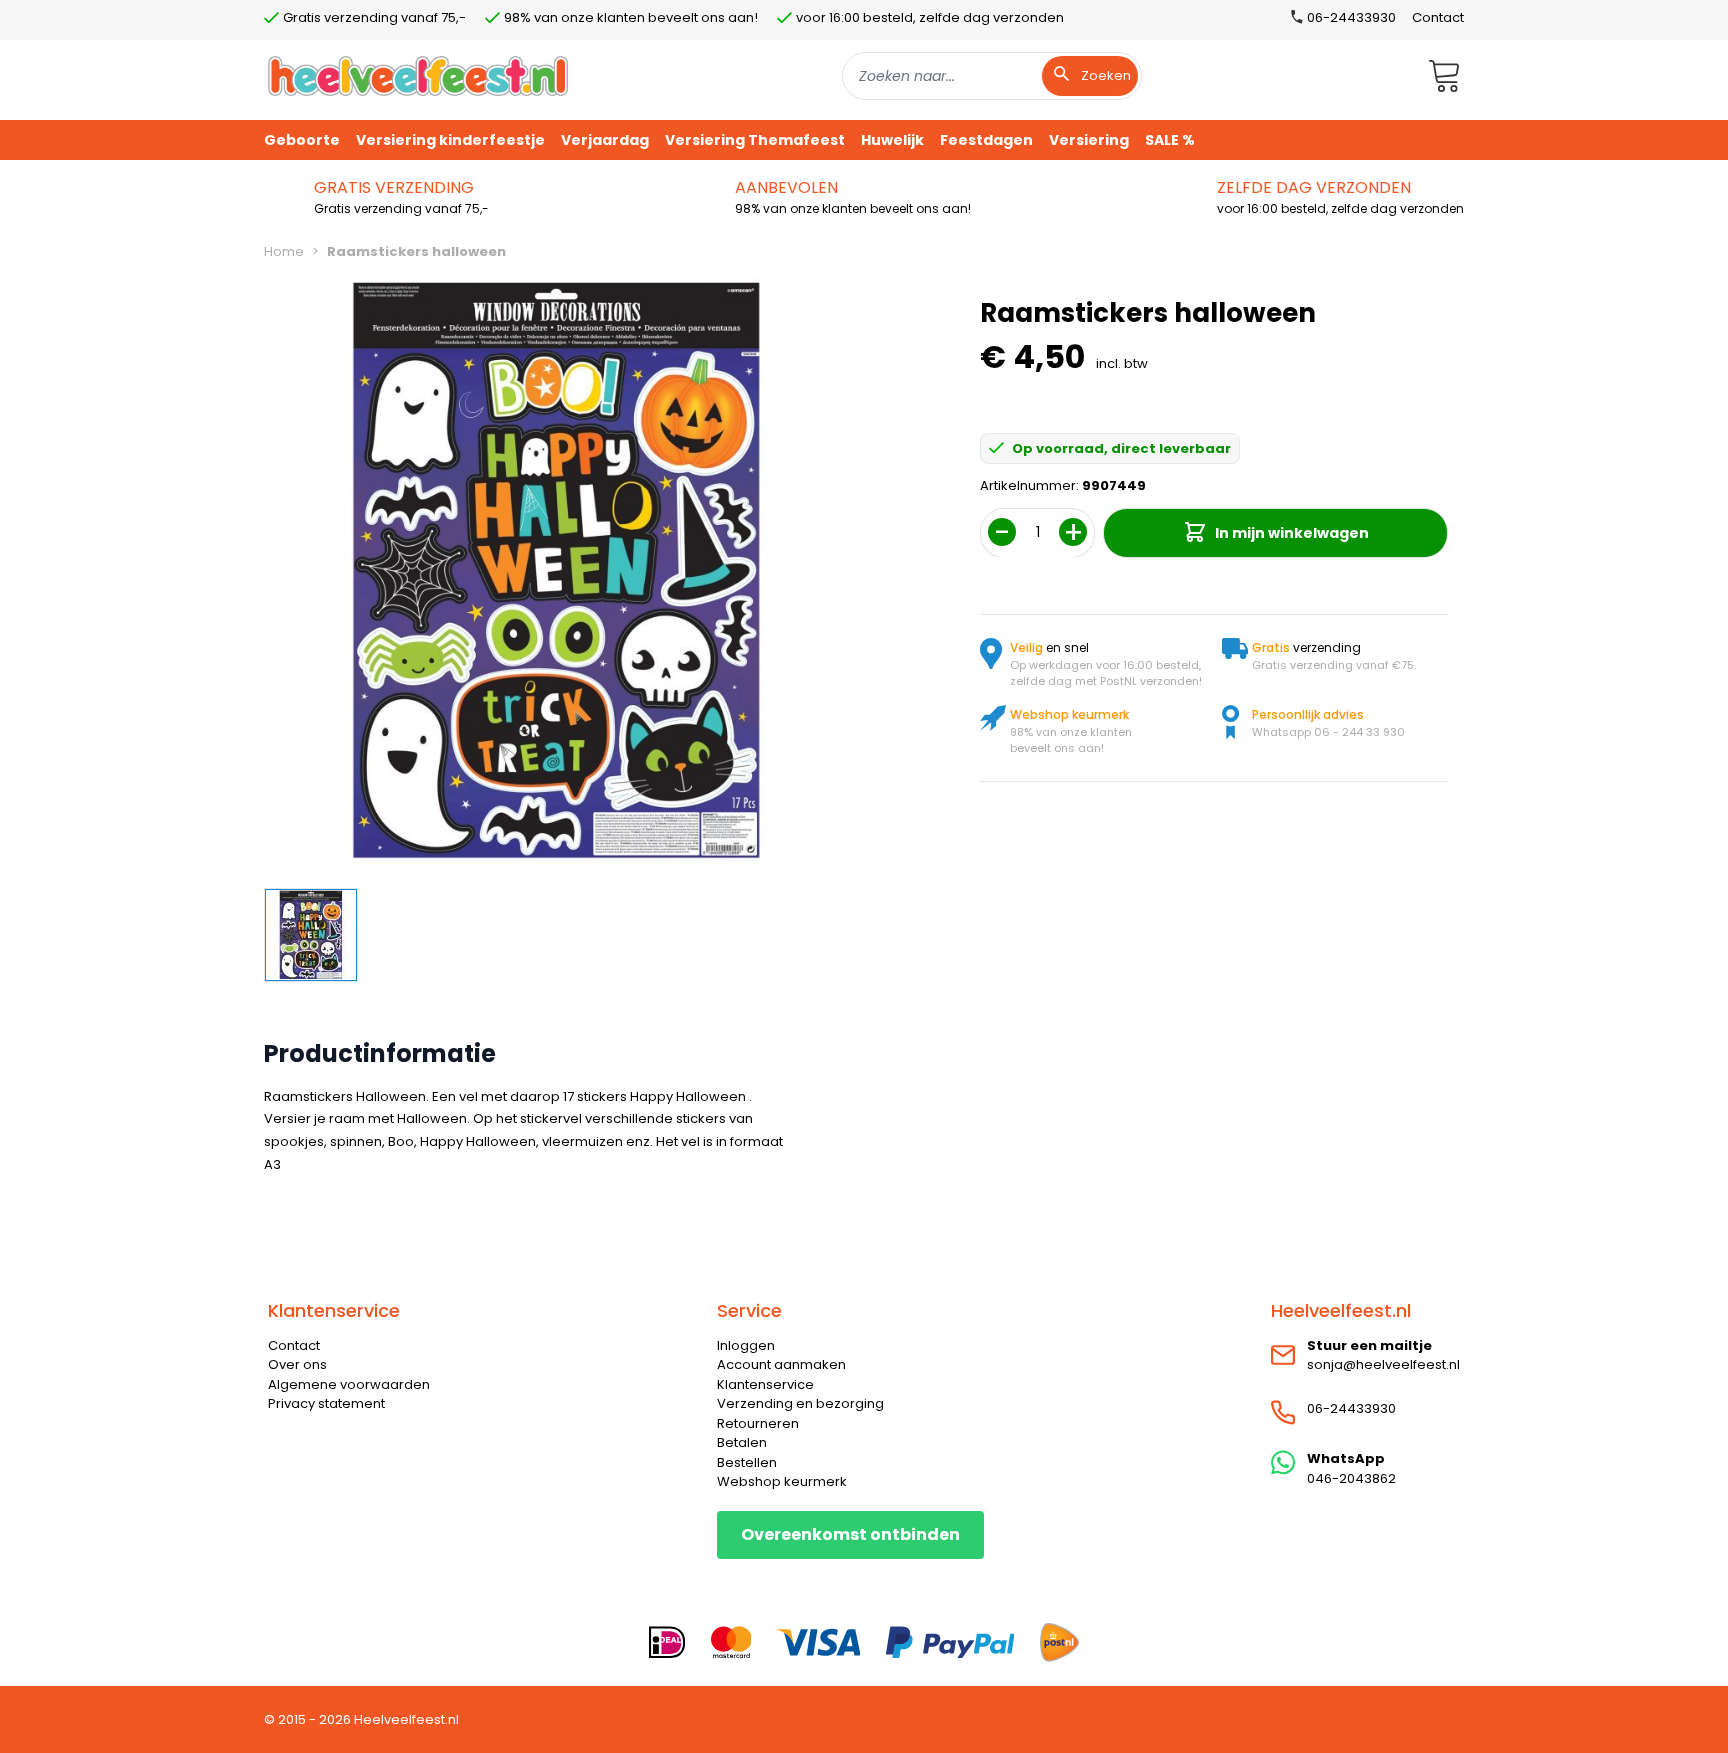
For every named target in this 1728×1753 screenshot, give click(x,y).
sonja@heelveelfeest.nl (1383, 1364)
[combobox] (992, 76)
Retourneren (758, 1423)
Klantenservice (765, 1384)
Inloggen (746, 1345)
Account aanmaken (781, 1364)
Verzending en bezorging (800, 1403)
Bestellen (747, 1462)
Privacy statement (326, 1403)
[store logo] (418, 75)
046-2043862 (1351, 1478)
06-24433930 (1351, 1408)
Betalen (742, 1442)
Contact (1438, 17)
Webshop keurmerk (782, 1481)
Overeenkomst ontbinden (850, 1534)
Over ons (297, 1364)
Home (284, 251)
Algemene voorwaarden (349, 1384)
